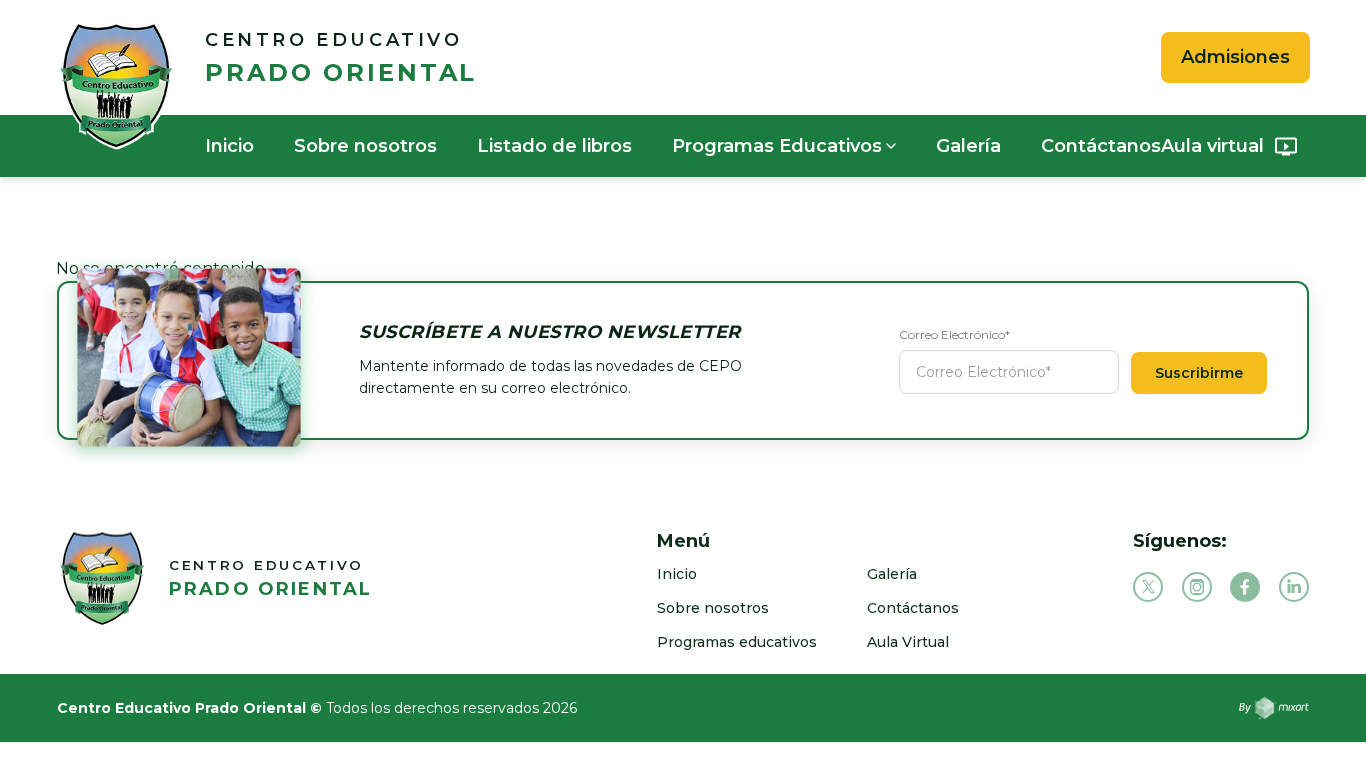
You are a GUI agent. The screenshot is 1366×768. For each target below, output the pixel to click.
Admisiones (1235, 57)
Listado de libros (554, 146)
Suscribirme (1199, 373)
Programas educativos (737, 642)
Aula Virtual (908, 642)
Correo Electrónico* (954, 334)
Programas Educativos (777, 146)
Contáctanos (1101, 146)
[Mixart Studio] (1274, 708)
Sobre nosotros (365, 146)
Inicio (229, 146)
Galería (968, 146)
